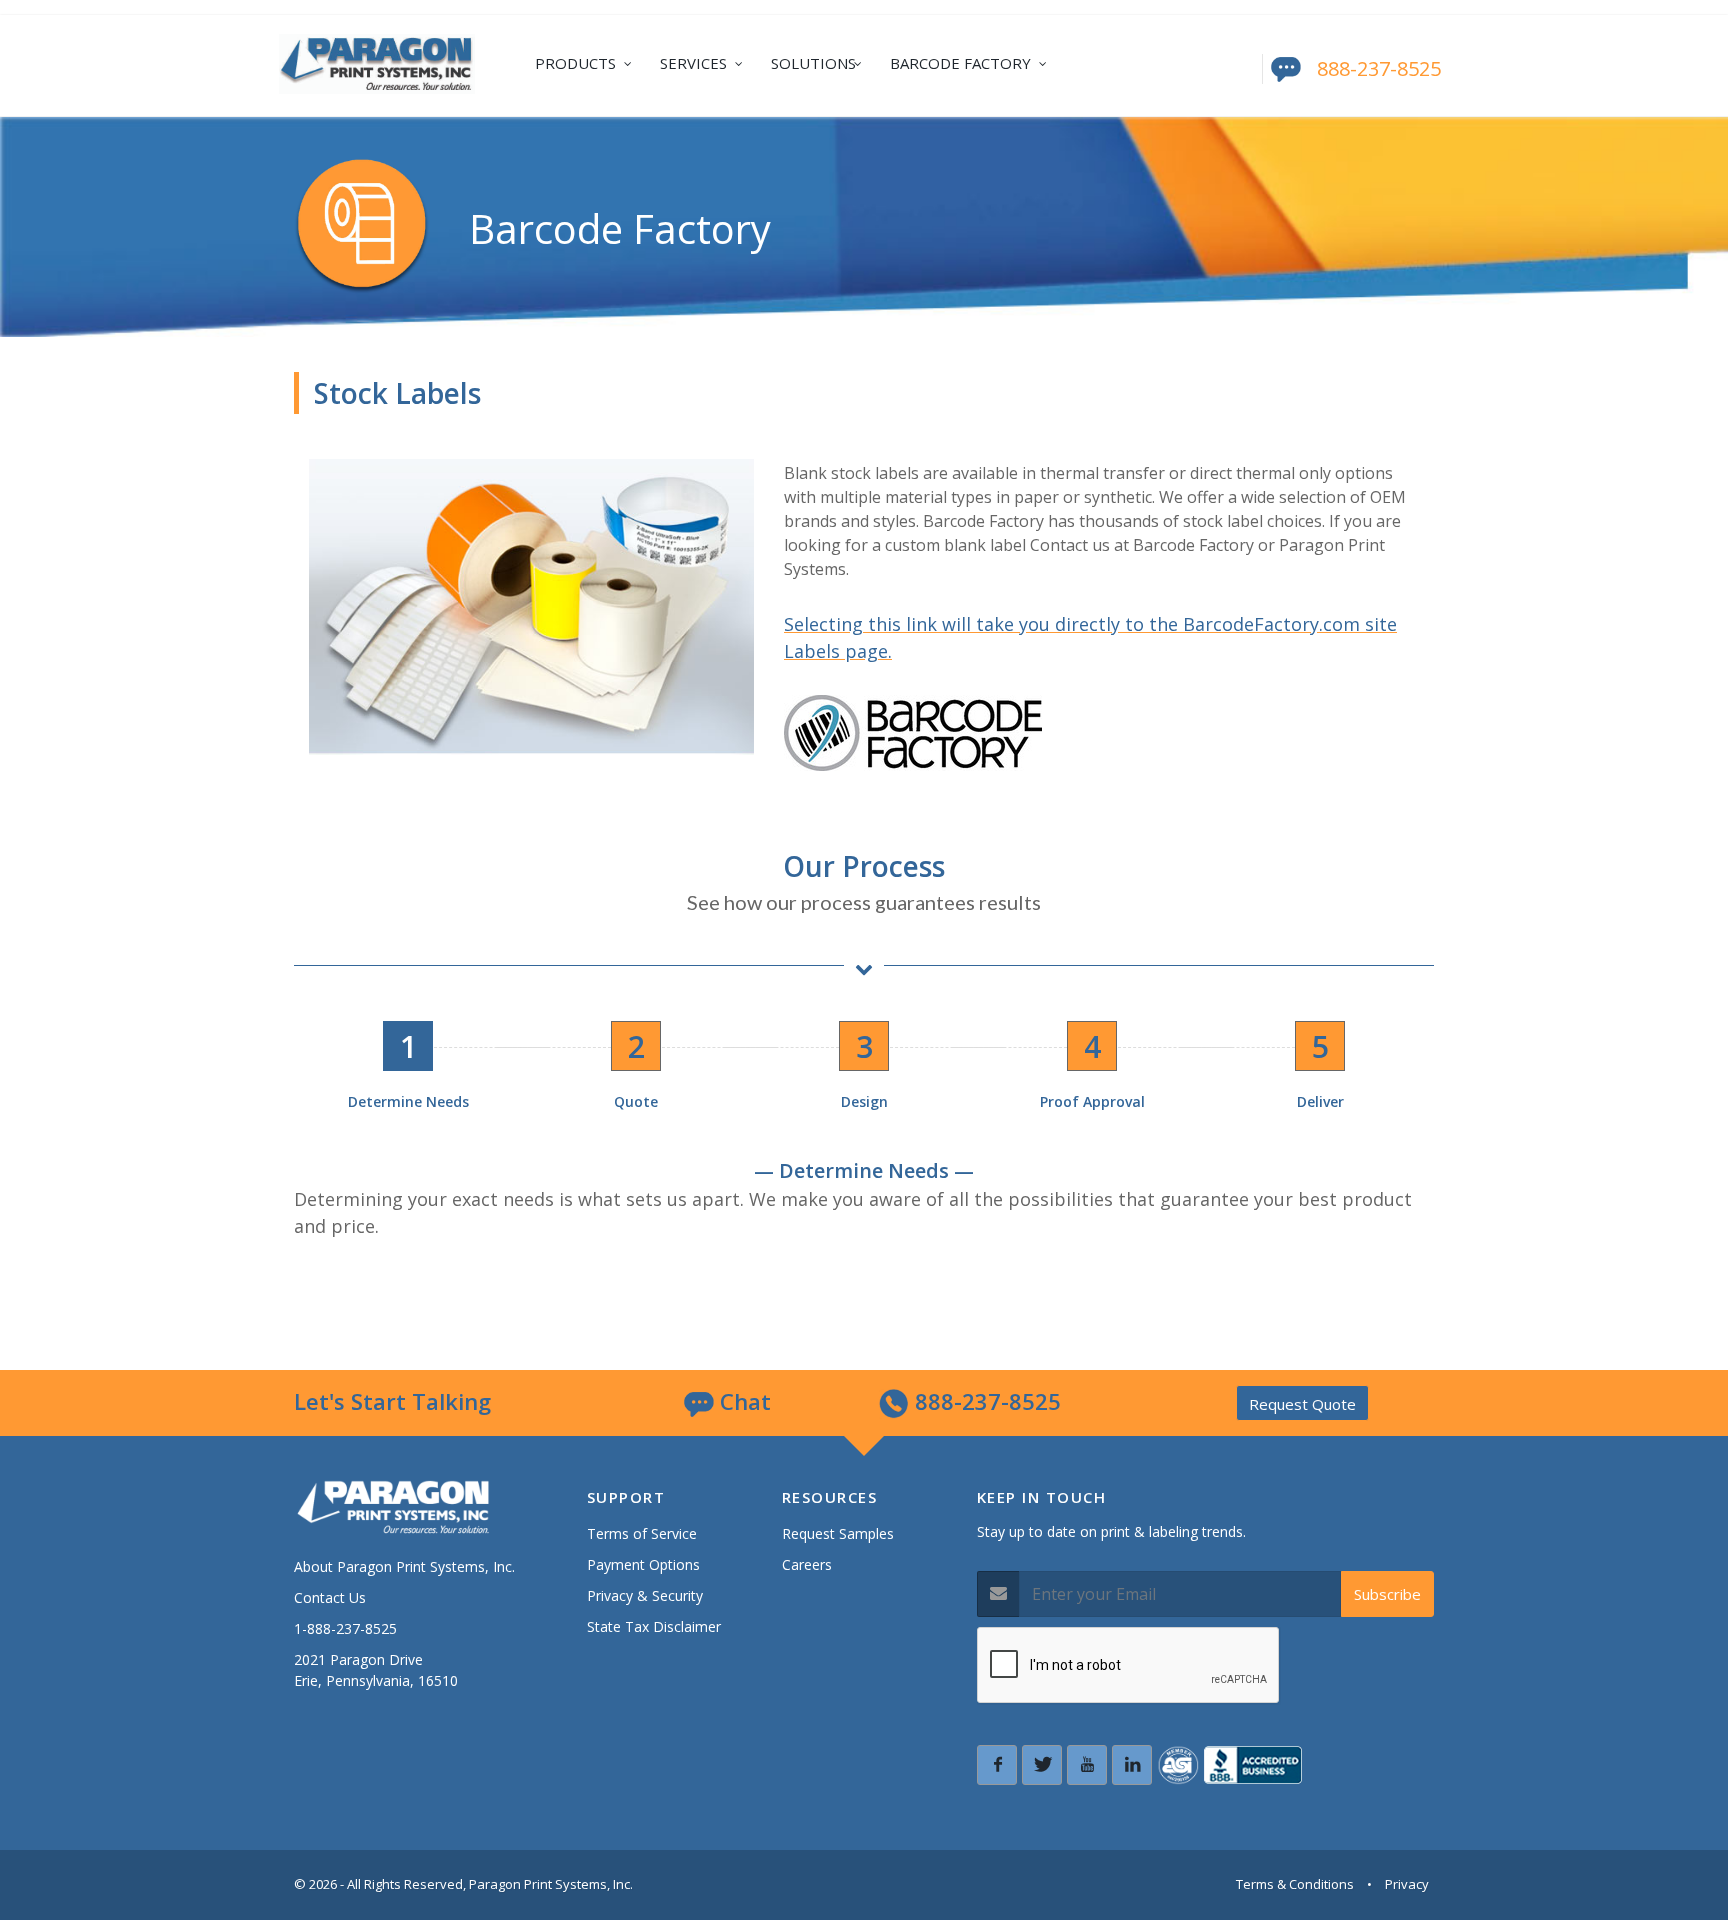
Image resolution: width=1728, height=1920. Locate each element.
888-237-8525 (1379, 68)
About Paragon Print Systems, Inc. (404, 1566)
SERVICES (693, 63)
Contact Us (330, 1597)
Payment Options (643, 1564)
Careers (807, 1564)
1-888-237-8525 (345, 1628)
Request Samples (838, 1533)
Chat (742, 1401)
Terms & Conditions (1295, 1884)
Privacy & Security (645, 1595)
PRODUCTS (575, 63)
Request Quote (1302, 1404)
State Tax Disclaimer (654, 1626)
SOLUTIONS (813, 63)
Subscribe (1387, 1594)
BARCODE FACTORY (960, 63)
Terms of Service (642, 1533)
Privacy (1407, 1884)
